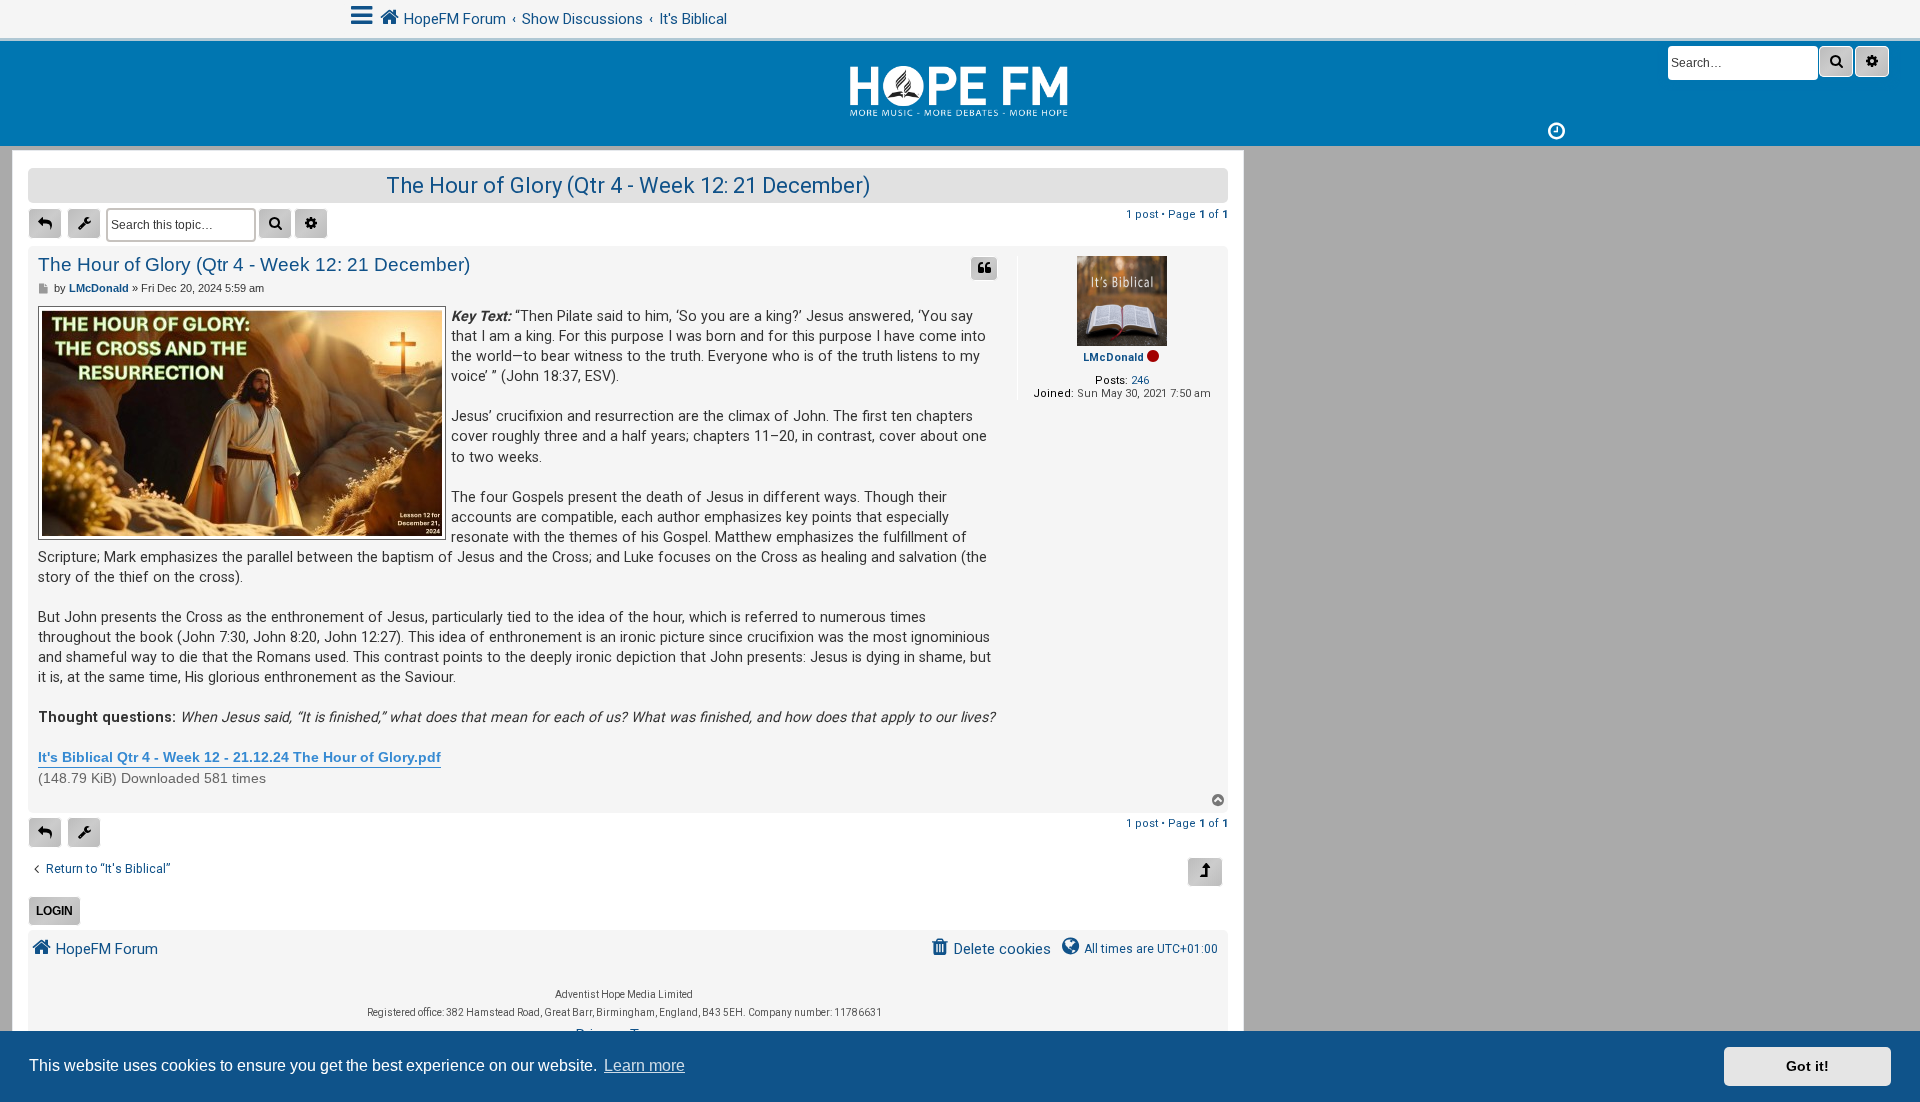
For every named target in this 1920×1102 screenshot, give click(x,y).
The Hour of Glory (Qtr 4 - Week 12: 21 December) (628, 185)
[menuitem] (990, 949)
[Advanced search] (1872, 61)
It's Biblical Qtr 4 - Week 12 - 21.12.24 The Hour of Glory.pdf (239, 757)
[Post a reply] (45, 223)
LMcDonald (1113, 357)
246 (1140, 380)
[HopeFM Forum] (960, 88)
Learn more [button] (644, 1065)
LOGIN (54, 911)
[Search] (1836, 61)
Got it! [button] (1807, 1066)
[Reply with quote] (984, 268)
